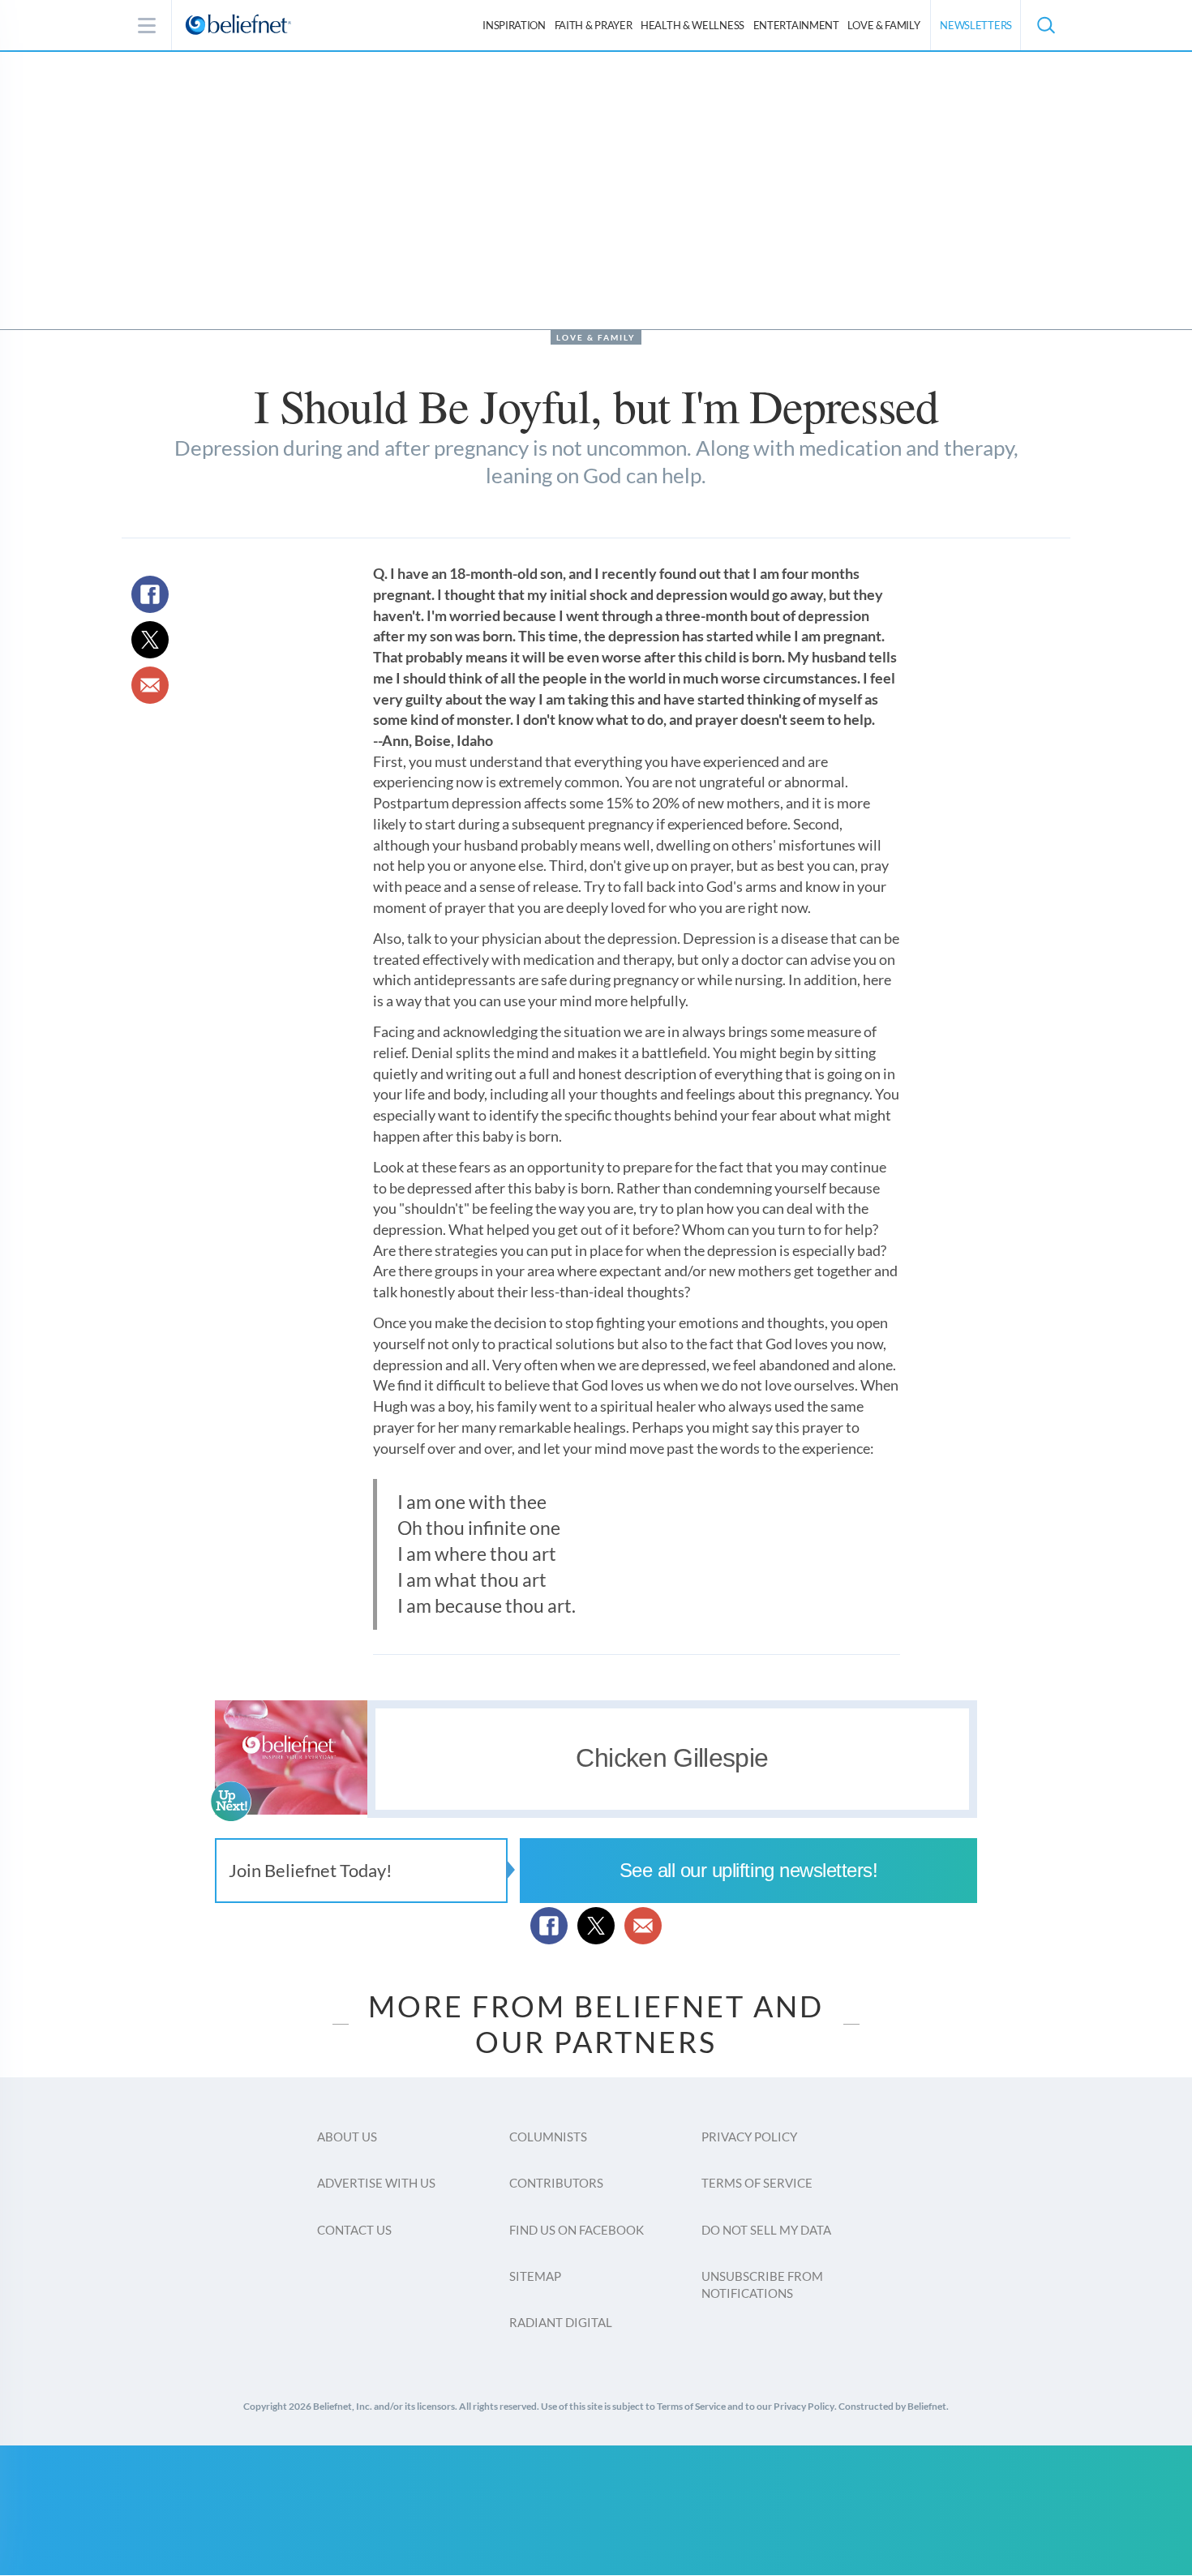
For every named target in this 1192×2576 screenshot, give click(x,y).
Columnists (548, 2137)
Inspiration (514, 25)
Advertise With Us (376, 2183)
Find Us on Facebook (577, 2230)
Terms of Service (757, 2183)
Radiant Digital (561, 2322)
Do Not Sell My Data (766, 2230)
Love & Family (596, 337)
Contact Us (354, 2230)
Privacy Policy (749, 2137)
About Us (347, 2137)
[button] (1045, 25)
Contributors (556, 2183)
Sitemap (535, 2276)
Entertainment (796, 25)
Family (883, 25)
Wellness (692, 25)
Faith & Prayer (594, 25)
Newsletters (976, 25)
